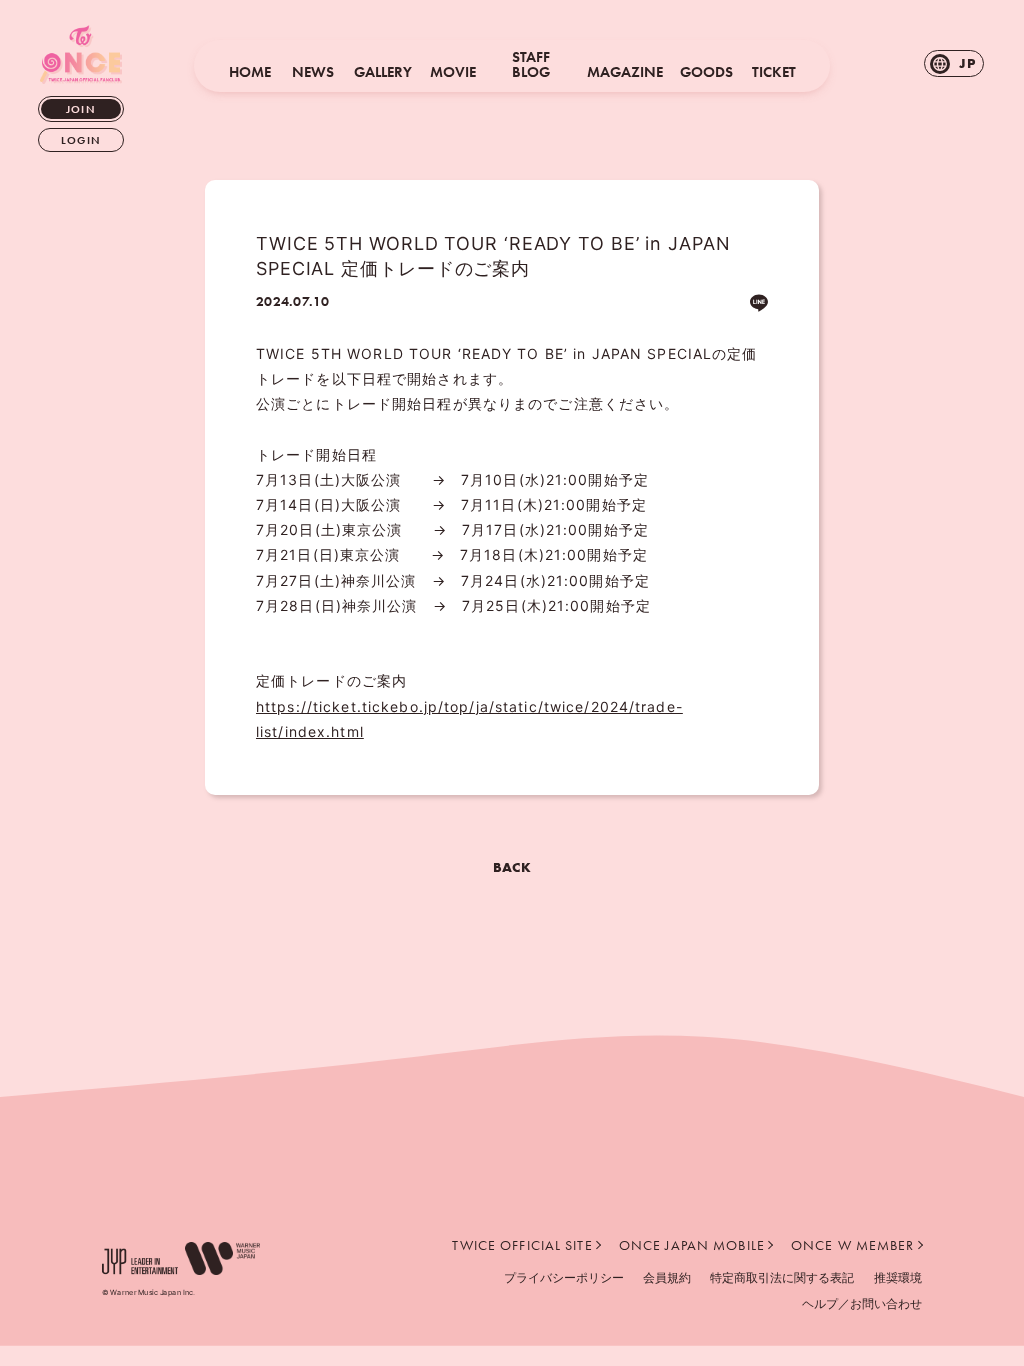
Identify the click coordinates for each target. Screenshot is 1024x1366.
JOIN (80, 109)
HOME (250, 72)
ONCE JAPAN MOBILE (692, 1245)
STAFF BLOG (531, 65)
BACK (512, 867)
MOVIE (453, 72)
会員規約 (667, 1277)
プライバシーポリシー (564, 1277)
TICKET (774, 72)
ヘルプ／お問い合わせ (862, 1303)
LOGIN (81, 140)
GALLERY (383, 72)
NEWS (313, 72)
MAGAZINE (625, 72)
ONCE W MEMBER (853, 1245)
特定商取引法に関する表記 (782, 1277)
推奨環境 (898, 1277)
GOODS (706, 72)
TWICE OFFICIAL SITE (522, 1245)
